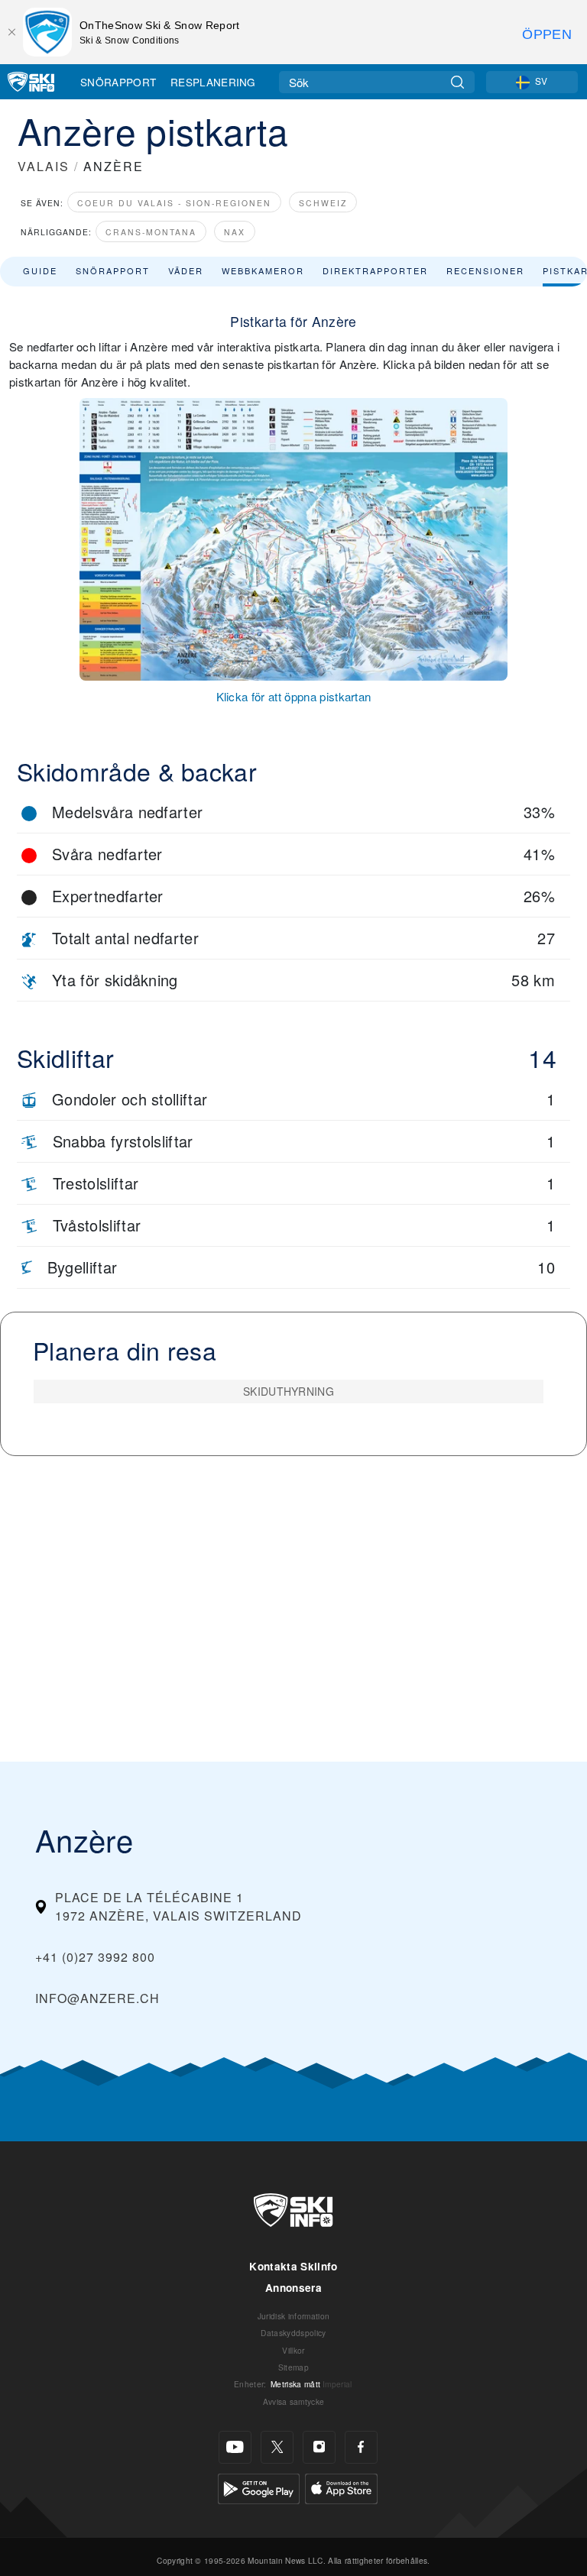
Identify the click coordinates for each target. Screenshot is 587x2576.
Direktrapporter (375, 270)
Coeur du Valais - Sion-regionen (174, 203)
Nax (235, 232)
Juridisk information (293, 2316)
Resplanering (213, 82)
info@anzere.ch (97, 1998)
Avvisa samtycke (294, 2401)
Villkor (293, 2350)
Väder (186, 270)
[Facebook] (361, 2447)
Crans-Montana (151, 232)
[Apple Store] (341, 2487)
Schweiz (323, 203)
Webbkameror (263, 270)
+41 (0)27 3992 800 (95, 1957)
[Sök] (457, 82)
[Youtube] (235, 2447)
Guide (40, 270)
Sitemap (293, 2367)
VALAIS (44, 166)
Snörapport (118, 82)
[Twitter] (277, 2447)
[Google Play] (259, 2487)
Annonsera (293, 2288)
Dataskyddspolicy (293, 2333)
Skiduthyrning (289, 1391)
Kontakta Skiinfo (293, 2266)
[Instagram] (319, 2447)
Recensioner (485, 270)
